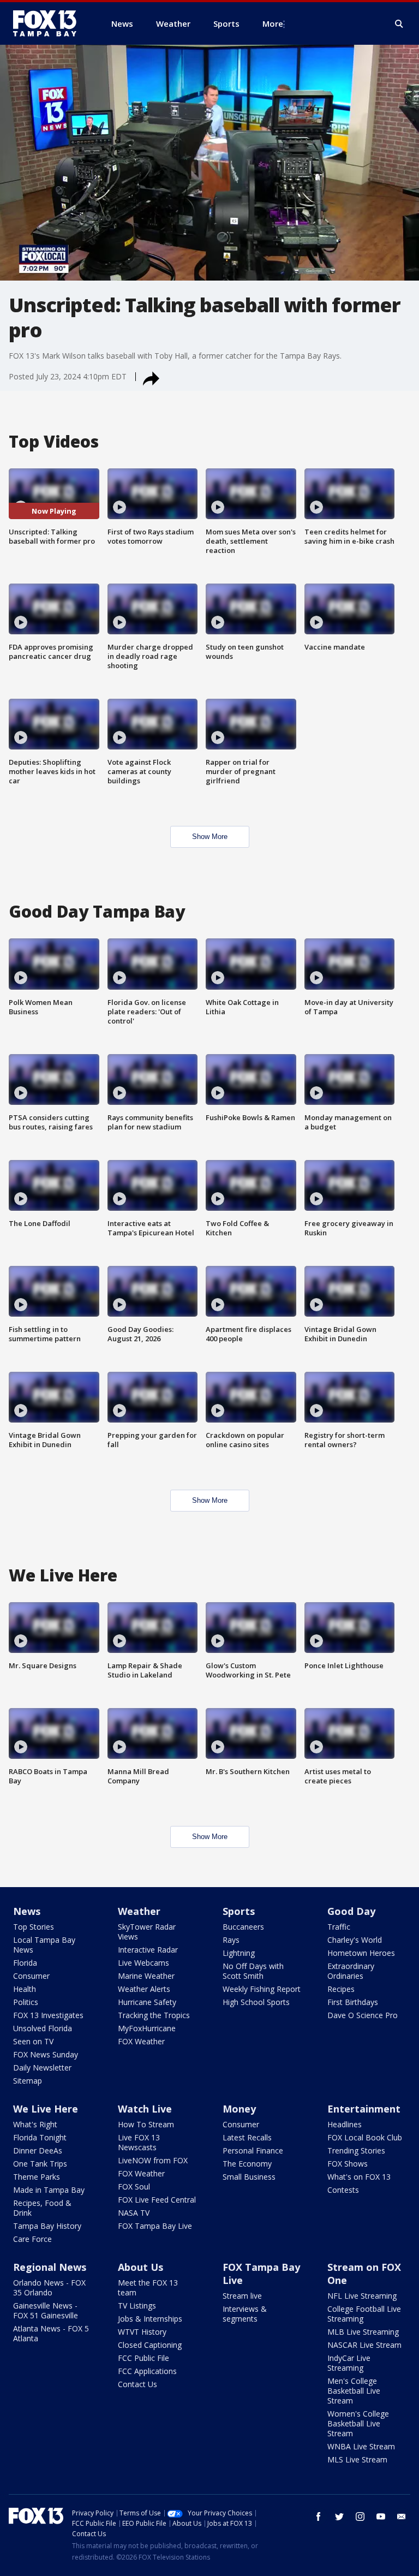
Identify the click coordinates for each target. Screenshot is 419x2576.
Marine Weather (146, 1976)
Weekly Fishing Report (262, 1989)
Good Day (351, 1911)
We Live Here (46, 2109)
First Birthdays (353, 2002)
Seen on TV (33, 2041)
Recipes (341, 1989)
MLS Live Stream (357, 2459)
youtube (381, 2516)
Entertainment (364, 2109)
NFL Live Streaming (362, 2296)
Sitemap (28, 2081)
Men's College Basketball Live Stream (354, 2391)
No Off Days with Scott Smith (253, 1971)
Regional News (50, 2267)
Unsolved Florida (43, 2028)
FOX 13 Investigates (48, 2015)
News (27, 1911)
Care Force (32, 2239)
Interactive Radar (148, 1950)
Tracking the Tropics (154, 2015)
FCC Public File (143, 2358)
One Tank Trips (40, 2164)
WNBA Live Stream (361, 2446)
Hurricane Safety (147, 2002)
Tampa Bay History (47, 2226)
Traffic (339, 1927)
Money (239, 2109)
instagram (360, 2516)
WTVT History (142, 2332)
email (402, 2516)
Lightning (239, 1953)
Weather (139, 1911)
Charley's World (355, 1940)
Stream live (242, 2296)
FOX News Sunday (46, 2054)
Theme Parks (37, 2177)
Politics (26, 2002)
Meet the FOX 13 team (148, 2288)
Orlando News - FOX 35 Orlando (49, 2288)
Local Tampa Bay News (44, 1945)
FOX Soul (134, 2187)
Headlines (345, 2124)
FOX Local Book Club (365, 2137)
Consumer (31, 1976)
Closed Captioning (150, 2345)
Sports (239, 1911)
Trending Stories (356, 2150)
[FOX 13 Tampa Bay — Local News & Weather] (49, 23)
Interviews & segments (245, 2314)
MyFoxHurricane (147, 2028)
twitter (339, 2516)
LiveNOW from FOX (153, 2160)
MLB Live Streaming (363, 2332)
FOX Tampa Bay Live (155, 2226)
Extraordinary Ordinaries (351, 1971)
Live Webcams (143, 1963)
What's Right (35, 2124)
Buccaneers (243, 1927)
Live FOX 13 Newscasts (139, 2142)
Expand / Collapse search (399, 24)
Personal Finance (253, 2150)
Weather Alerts (144, 1989)
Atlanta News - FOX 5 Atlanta (51, 2333)
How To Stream (146, 2124)
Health (25, 1989)
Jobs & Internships (150, 2319)
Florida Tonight (40, 2137)
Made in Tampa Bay (49, 2190)
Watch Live (145, 2109)
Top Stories (34, 1927)
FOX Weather (141, 2041)
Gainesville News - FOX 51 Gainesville (46, 2310)
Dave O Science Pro (363, 2015)
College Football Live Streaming (364, 2314)
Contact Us (137, 2384)
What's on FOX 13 (359, 2177)
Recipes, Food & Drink (42, 2208)
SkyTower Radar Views (147, 1932)
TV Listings (137, 2306)
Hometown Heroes (361, 1953)
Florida (25, 1963)
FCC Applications (147, 2371)
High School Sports (256, 2002)
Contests (343, 2190)
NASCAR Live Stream (364, 2345)
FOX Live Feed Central (157, 2200)
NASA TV (134, 2213)
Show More (210, 837)
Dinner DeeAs (38, 2150)
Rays (231, 1940)
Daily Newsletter (42, 2068)
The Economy (247, 2164)
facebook (319, 2516)
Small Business (249, 2177)
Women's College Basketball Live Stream (358, 2423)
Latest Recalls (247, 2137)
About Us (140, 2267)
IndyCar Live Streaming (349, 2363)
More (273, 23)
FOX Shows (348, 2164)
